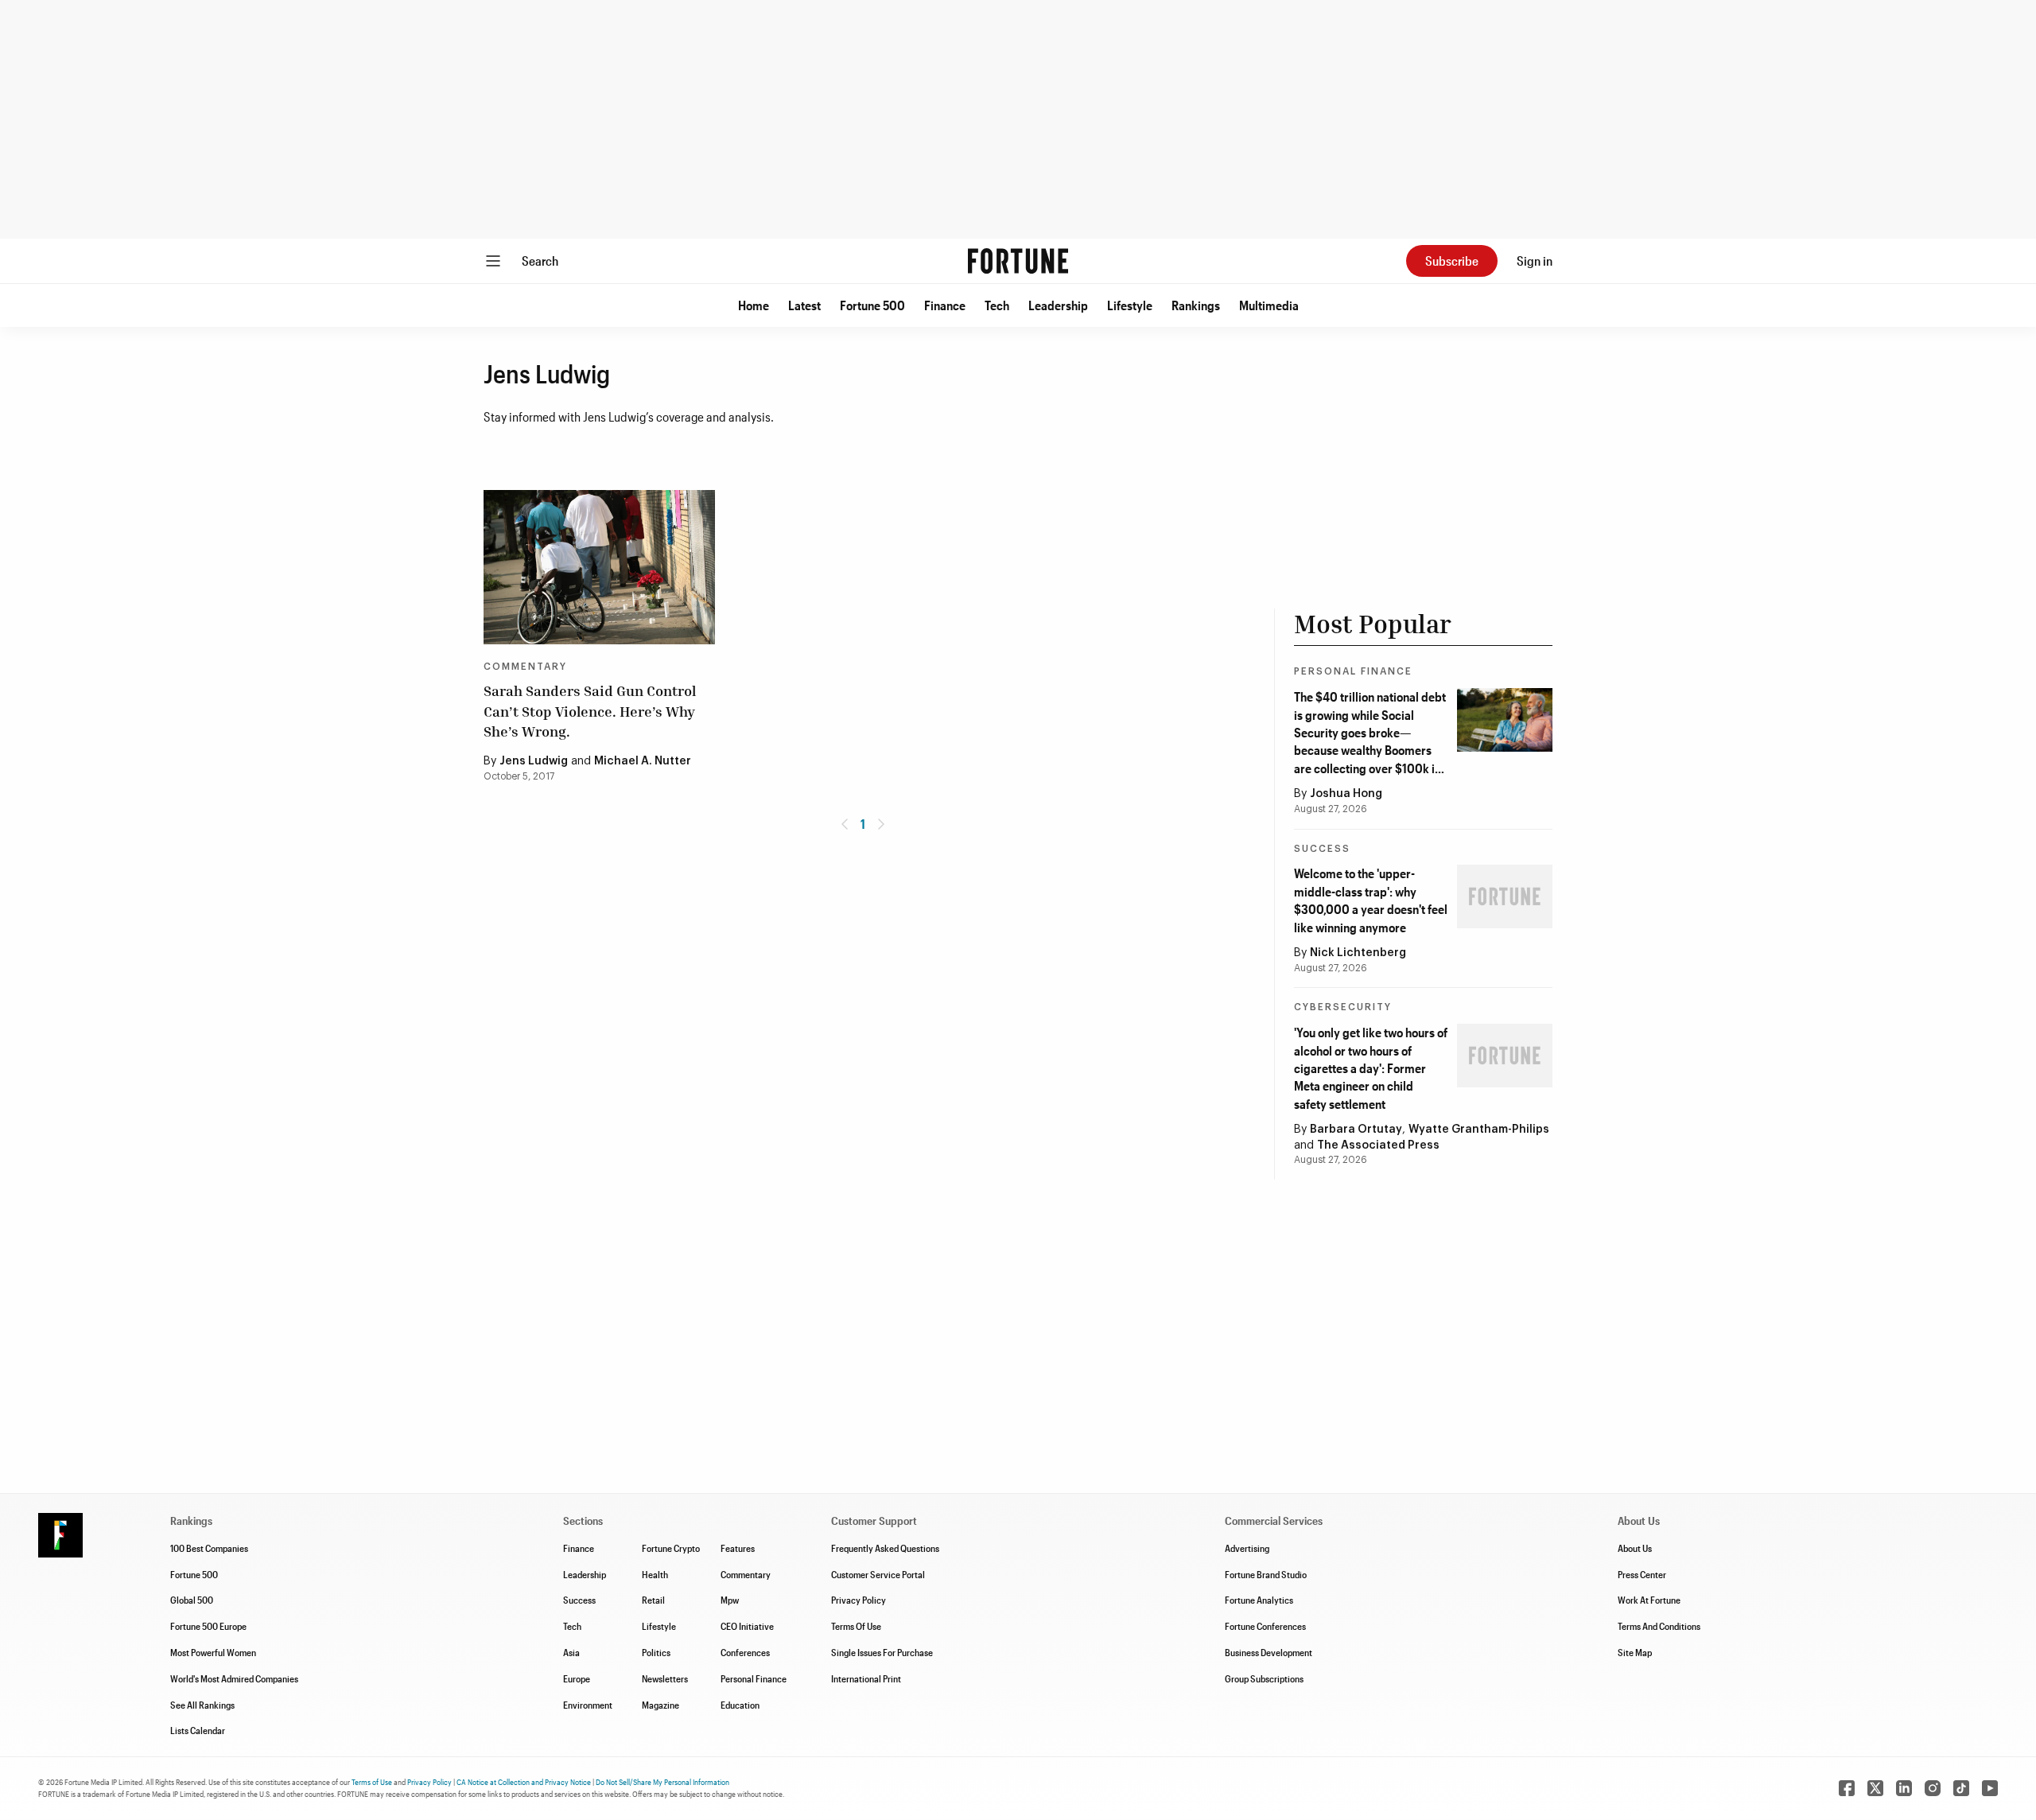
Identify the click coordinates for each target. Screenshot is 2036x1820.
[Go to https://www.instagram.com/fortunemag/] (1933, 1788)
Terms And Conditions (1659, 1626)
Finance (945, 305)
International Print (866, 1678)
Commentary (525, 667)
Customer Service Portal (878, 1574)
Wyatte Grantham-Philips (1479, 1130)
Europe (577, 1678)
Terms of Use (372, 1782)
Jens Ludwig (534, 761)
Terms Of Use (856, 1626)
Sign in (1535, 261)
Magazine (661, 1705)
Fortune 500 (872, 305)
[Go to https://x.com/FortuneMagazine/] (1875, 1788)
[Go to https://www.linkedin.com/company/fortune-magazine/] (1904, 1788)
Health (655, 1574)
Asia (571, 1652)
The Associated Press (1378, 1145)
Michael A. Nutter (643, 761)
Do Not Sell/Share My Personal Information (662, 1782)
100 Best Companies (209, 1548)
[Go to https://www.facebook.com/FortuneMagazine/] (1847, 1788)
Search (540, 261)
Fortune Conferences (1265, 1626)
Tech (997, 305)
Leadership (1058, 305)
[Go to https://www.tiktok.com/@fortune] (1961, 1788)
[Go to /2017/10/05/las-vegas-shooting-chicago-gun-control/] (599, 567)
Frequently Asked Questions (885, 1548)
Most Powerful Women (213, 1652)
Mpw (730, 1600)
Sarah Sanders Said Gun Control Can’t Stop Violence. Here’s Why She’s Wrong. (590, 710)
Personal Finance (1353, 671)
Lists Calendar (198, 1730)
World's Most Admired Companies (234, 1678)
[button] (754, 305)
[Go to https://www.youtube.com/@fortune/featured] (1990, 1788)
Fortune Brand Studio (1266, 1574)
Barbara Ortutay (1356, 1130)
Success (1322, 849)
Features (738, 1548)
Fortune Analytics (1259, 1600)
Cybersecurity (1343, 1007)
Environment (588, 1705)
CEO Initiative (747, 1626)
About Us (1635, 1548)
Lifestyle (1130, 305)
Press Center (1642, 1574)
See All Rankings (202, 1705)
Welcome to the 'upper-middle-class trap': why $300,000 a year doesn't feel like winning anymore (1371, 900)
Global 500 (192, 1600)
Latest (804, 305)
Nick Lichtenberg (1358, 953)
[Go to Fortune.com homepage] (1018, 261)
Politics (656, 1652)
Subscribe (1452, 261)
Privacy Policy (859, 1600)
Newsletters (665, 1678)
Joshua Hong (1346, 794)
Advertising (1247, 1548)
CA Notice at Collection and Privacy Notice (524, 1782)
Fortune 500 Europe (208, 1626)
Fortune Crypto (671, 1548)
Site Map (1635, 1652)
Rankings (1196, 305)
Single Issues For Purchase (882, 1652)
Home (754, 305)
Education (740, 1705)
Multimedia (1269, 305)
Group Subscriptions (1264, 1678)
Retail (653, 1600)
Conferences (745, 1652)
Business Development (1269, 1652)
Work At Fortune (1649, 1600)
